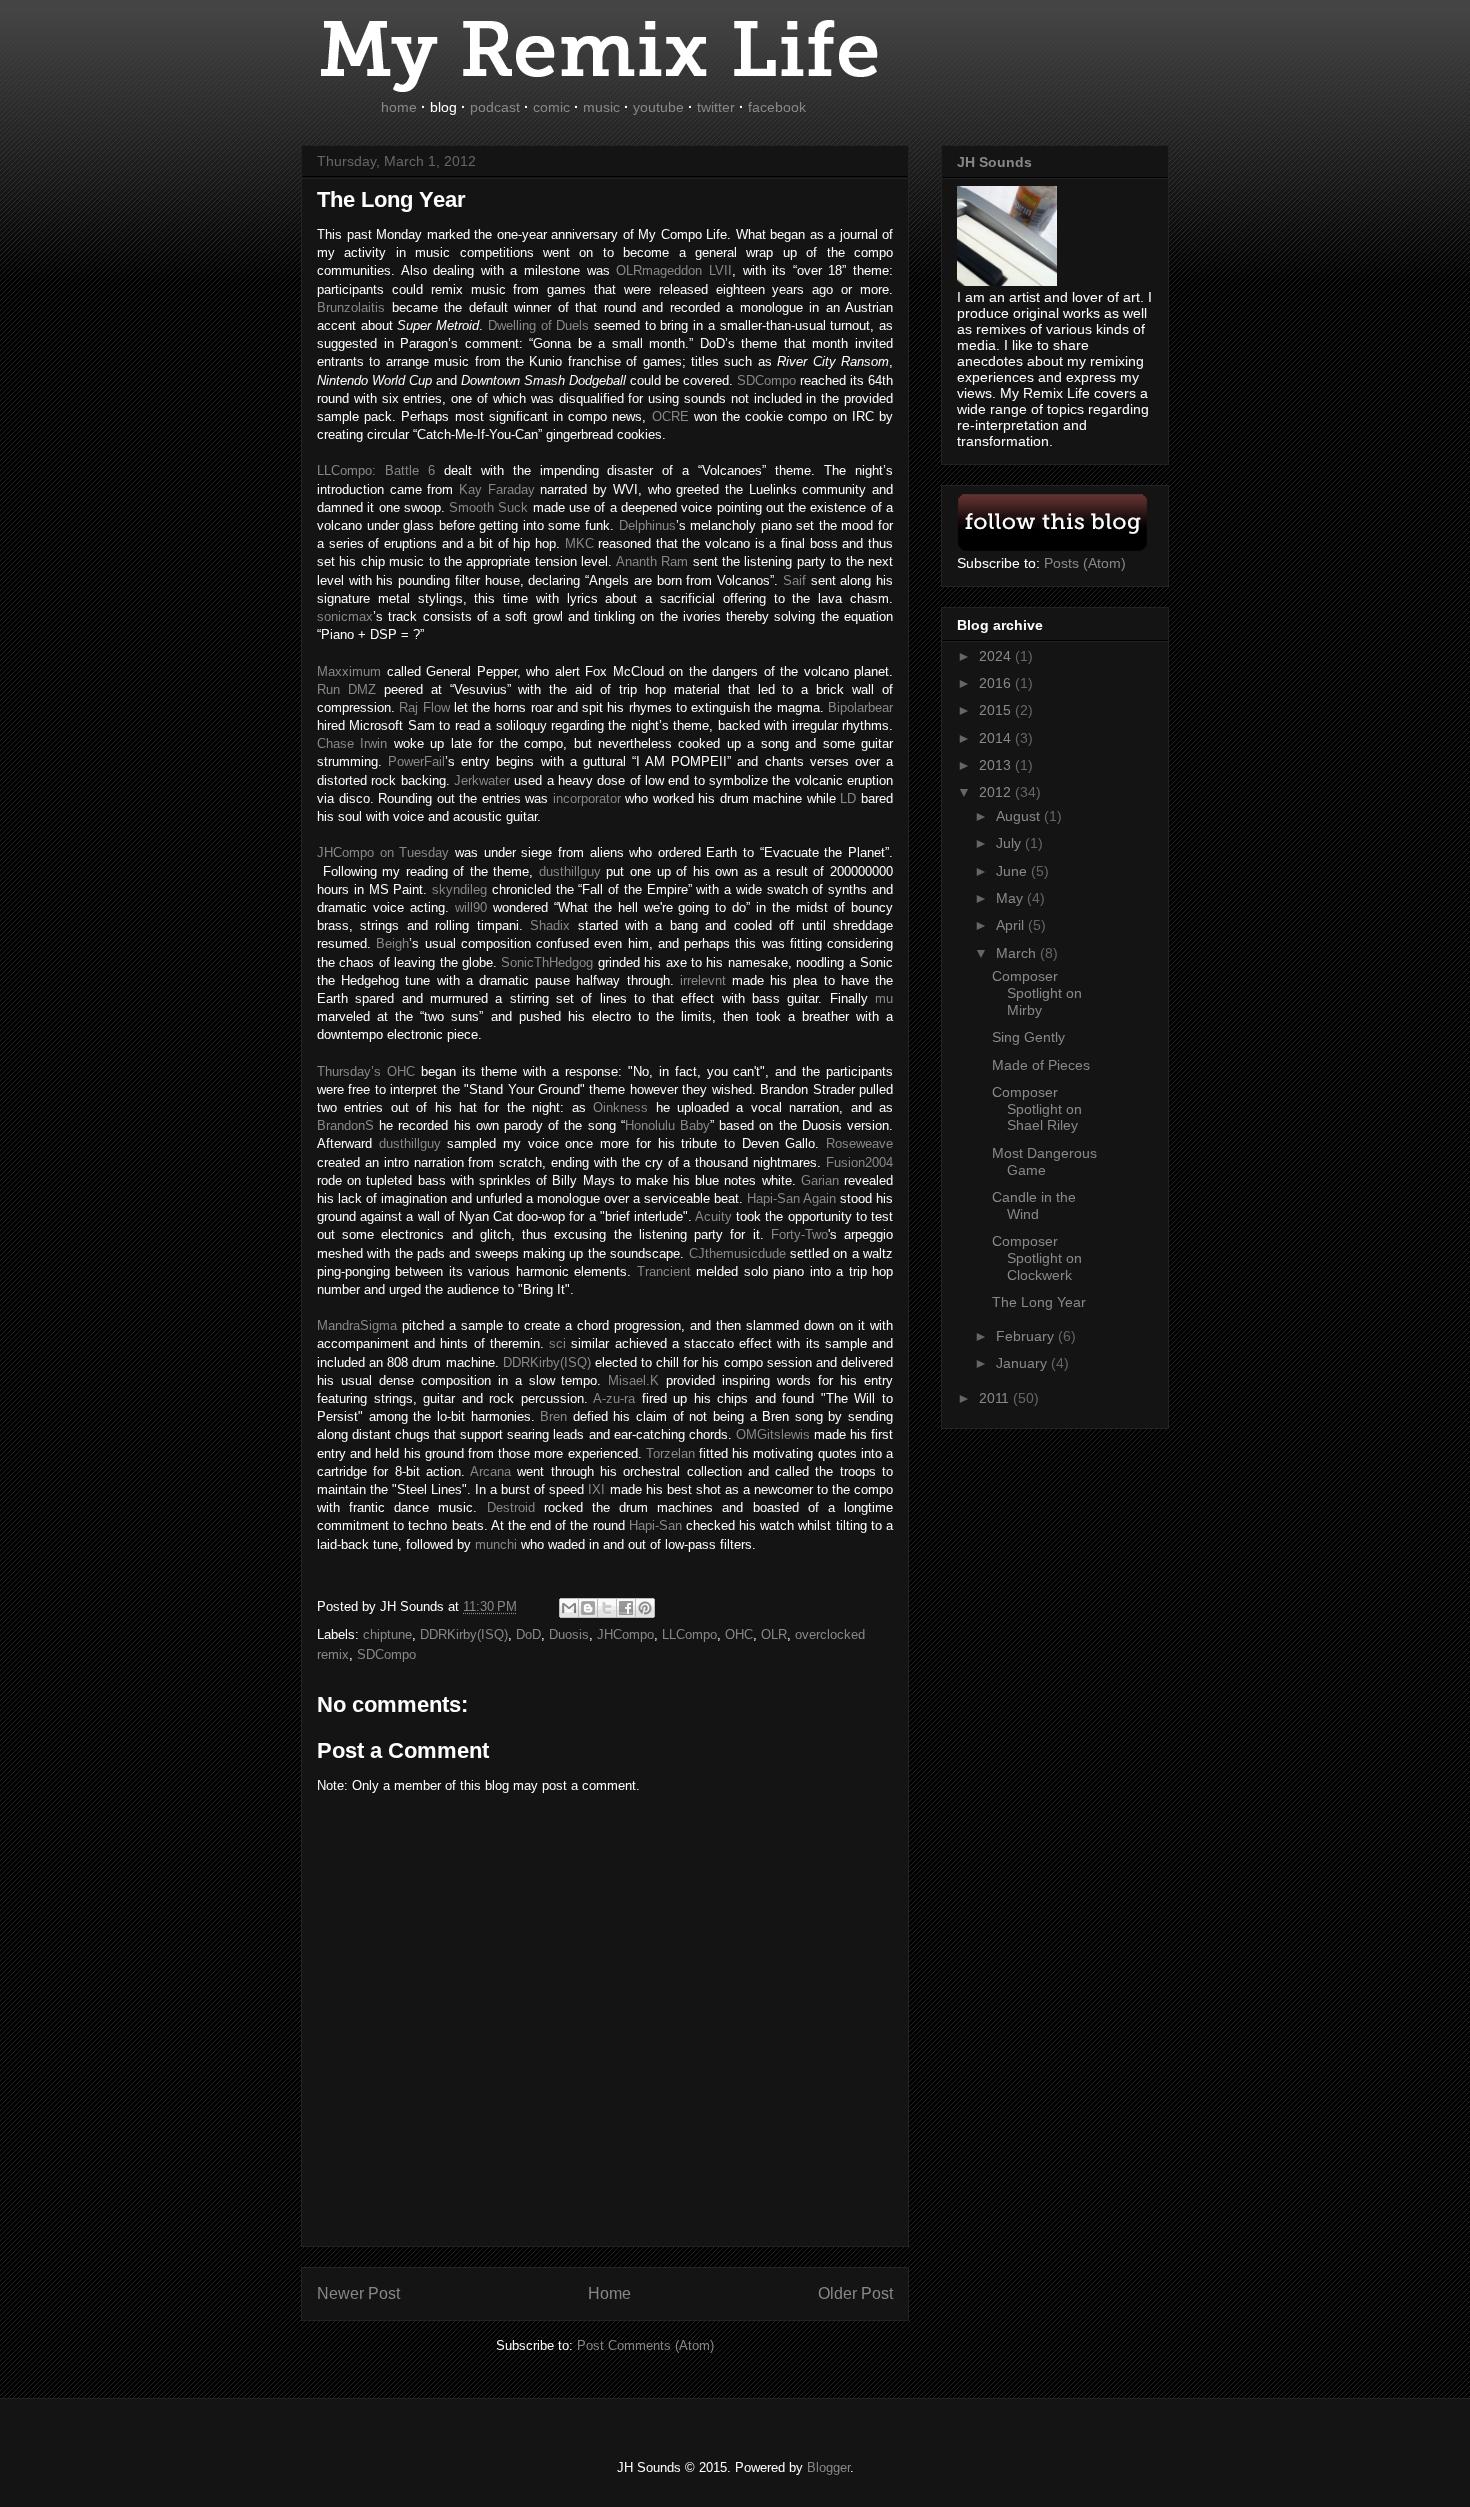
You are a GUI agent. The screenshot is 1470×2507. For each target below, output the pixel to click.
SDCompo (386, 1654)
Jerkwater (482, 780)
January (1023, 1363)
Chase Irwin (352, 743)
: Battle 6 (376, 470)
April (1012, 925)
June (1013, 871)
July (1010, 843)
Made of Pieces (1041, 1065)
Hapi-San (655, 1525)
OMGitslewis (773, 1434)
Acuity (713, 1216)
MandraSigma (357, 1325)
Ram (652, 561)
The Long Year (1039, 1302)
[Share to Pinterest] (645, 1608)
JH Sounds (994, 162)
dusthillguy (410, 1143)
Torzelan (670, 1453)
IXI (596, 1489)
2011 (996, 1398)
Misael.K (633, 1380)
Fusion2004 (859, 1162)
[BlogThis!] (588, 1608)
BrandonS (345, 1125)
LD (848, 798)
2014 (997, 738)
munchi (496, 1544)
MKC (579, 543)
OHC (739, 1634)
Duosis (569, 1634)
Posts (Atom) (1085, 563)
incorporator (587, 798)
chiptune (387, 1634)
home (399, 107)
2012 (997, 792)
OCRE (670, 416)
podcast (495, 107)
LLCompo (689, 1634)
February (1027, 1336)
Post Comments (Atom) (645, 2345)
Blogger (828, 2467)
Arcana (490, 1471)
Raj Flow (424, 707)
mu (884, 998)
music (601, 107)
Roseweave (859, 1143)
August (1020, 816)
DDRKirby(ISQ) (547, 1362)
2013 (997, 765)
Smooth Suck (488, 507)
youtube (658, 107)
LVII (674, 270)
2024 (997, 656)
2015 (997, 710)
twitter (716, 107)
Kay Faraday (497, 489)
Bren (553, 1416)
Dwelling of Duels (538, 325)
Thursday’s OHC (366, 1071)
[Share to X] (607, 1608)
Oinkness (620, 1107)
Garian (820, 1180)
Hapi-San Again (791, 1198)
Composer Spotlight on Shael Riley (1037, 1109)
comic (551, 107)
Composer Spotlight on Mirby (1037, 993)
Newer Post (358, 2293)
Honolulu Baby (667, 1125)
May (1011, 898)
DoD (528, 1634)
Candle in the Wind (1034, 1205)
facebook (777, 107)
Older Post (855, 2293)
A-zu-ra (614, 1398)
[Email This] (569, 1608)
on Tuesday (383, 852)
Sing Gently (1028, 1037)
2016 (997, 683)
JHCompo (625, 1634)
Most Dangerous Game (1044, 1161)
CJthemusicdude (737, 1253)
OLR (774, 1634)
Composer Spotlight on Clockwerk (1037, 1258)
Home (609, 2293)
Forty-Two (799, 1234)
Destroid (511, 1507)
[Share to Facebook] (626, 1608)
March (1018, 953)
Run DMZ (346, 689)
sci (557, 1343)
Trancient (664, 1271)
